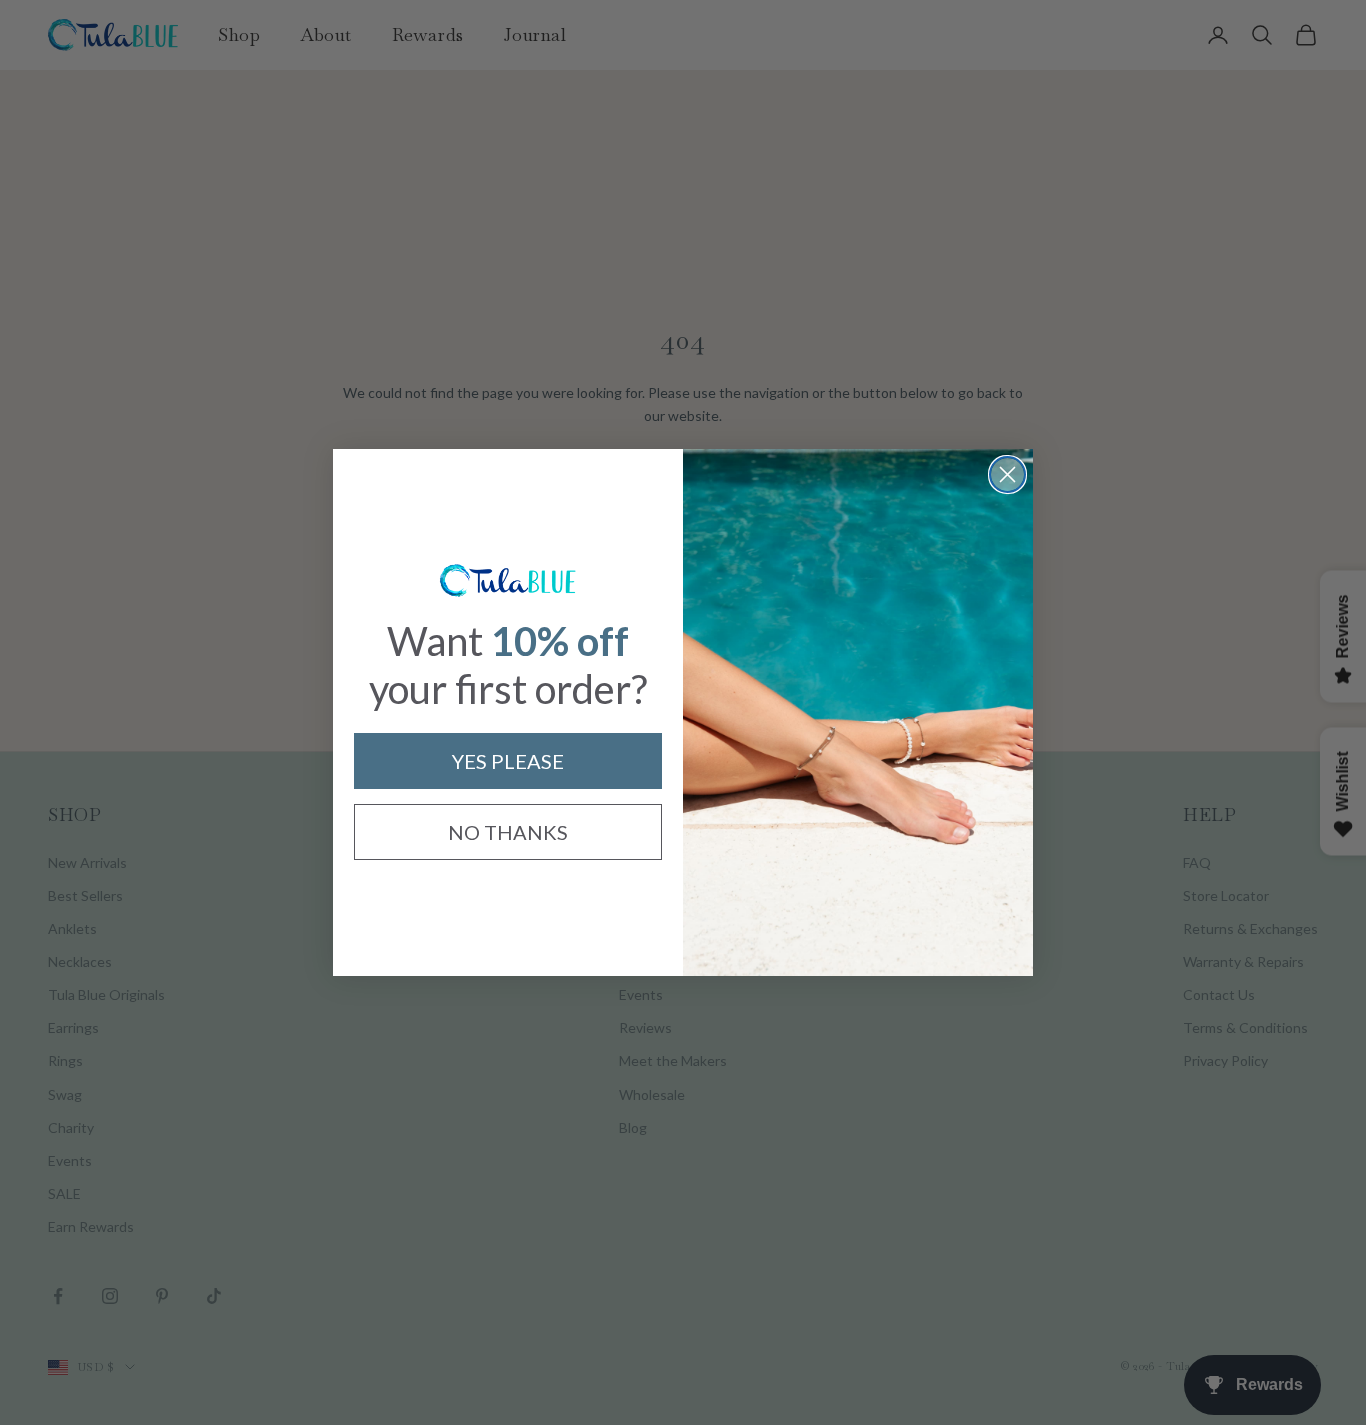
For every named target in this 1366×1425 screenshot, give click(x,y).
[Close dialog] (1007, 474)
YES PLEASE (508, 761)
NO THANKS (508, 832)
